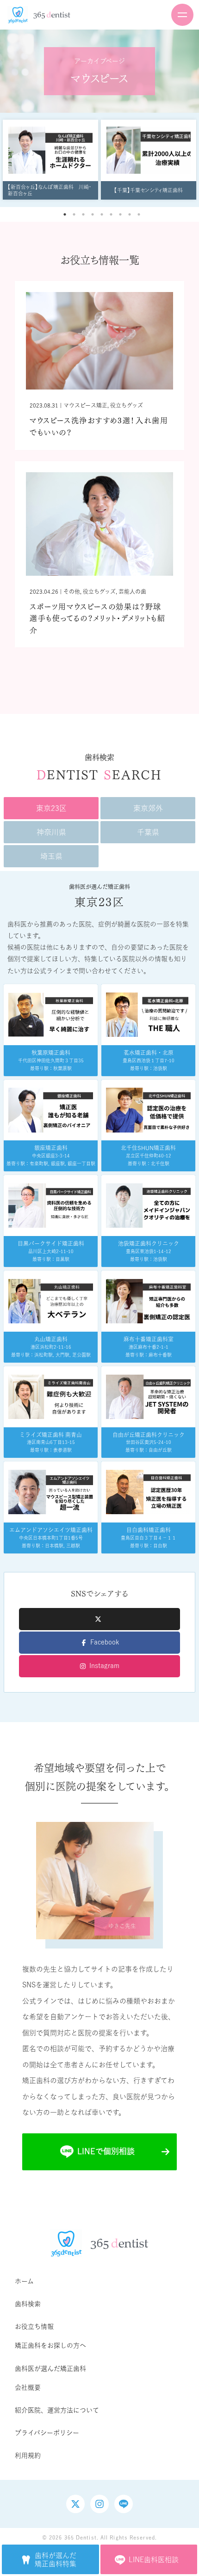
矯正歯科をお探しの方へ (50, 2345)
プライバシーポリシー (47, 2433)
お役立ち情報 (34, 2326)
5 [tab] (102, 214)
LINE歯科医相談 (154, 2560)
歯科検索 (28, 2304)
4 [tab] (93, 214)
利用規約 (28, 2455)
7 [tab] (120, 214)
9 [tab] (139, 214)
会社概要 (28, 2387)
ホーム (24, 2281)
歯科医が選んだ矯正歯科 (50, 2369)
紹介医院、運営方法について (57, 2410)
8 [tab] (130, 214)
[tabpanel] (50, 160)
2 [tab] (74, 214)
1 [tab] (65, 214)
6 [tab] (111, 214)
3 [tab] (83, 214)
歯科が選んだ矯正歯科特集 (56, 2560)
